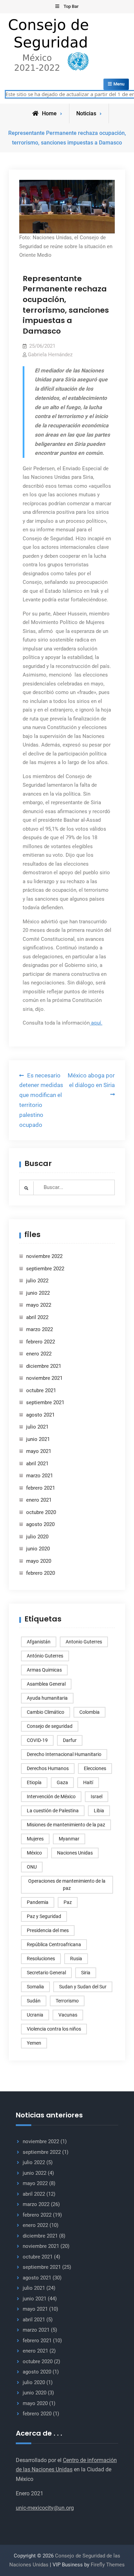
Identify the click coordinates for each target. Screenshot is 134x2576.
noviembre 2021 (44, 1378)
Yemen (34, 2043)
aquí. (96, 1023)
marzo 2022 (40, 1329)
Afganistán (39, 1642)
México (34, 1853)
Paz (68, 1902)
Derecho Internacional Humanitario (64, 1754)
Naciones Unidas (75, 1853)
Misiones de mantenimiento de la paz (66, 1825)
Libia (99, 1811)
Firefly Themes (108, 2565)
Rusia (76, 1959)
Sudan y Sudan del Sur (83, 1987)
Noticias (86, 113)
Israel (97, 1797)
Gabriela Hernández (50, 355)
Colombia (90, 1712)
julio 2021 (37, 1427)
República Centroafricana (54, 1944)
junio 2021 (38, 1439)
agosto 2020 (40, 1524)
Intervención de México (51, 1797)
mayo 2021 (39, 1451)
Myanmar (69, 1839)
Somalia (35, 1987)
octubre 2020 (41, 1512)
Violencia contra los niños (54, 2029)
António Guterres (45, 1656)
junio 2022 (38, 1293)
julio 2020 (37, 1537)
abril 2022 (37, 1317)
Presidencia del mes (48, 1930)
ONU (32, 1867)
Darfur (70, 1740)
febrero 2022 (41, 1342)
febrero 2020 (41, 1573)
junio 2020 (38, 1549)
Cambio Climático (46, 1712)
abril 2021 (37, 1464)
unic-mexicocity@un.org (45, 2508)
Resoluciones (41, 1959)
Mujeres (35, 1839)
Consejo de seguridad (50, 1726)
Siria (86, 1973)
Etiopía (34, 1782)
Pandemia (38, 1902)
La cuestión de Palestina (53, 1811)
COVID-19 (37, 1740)
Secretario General (46, 1973)
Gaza (62, 1782)
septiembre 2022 (45, 1269)
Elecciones (95, 1768)
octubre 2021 (41, 1390)
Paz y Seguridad (44, 1916)
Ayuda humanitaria (47, 1698)
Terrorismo (67, 2001)
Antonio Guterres (84, 1642)
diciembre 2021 (44, 1366)
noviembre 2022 (44, 1256)
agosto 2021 (40, 1415)
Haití (88, 1782)
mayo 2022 (39, 1305)
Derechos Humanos (48, 1768)
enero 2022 (39, 1354)
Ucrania (35, 2015)
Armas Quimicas (44, 1670)
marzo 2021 (40, 1476)
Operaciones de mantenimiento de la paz (67, 1885)
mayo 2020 (39, 1561)
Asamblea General (46, 1684)
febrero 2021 (41, 1488)
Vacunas (68, 2015)
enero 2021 (39, 1500)
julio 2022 (37, 1281)
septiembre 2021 (45, 1402)
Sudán (34, 2001)
